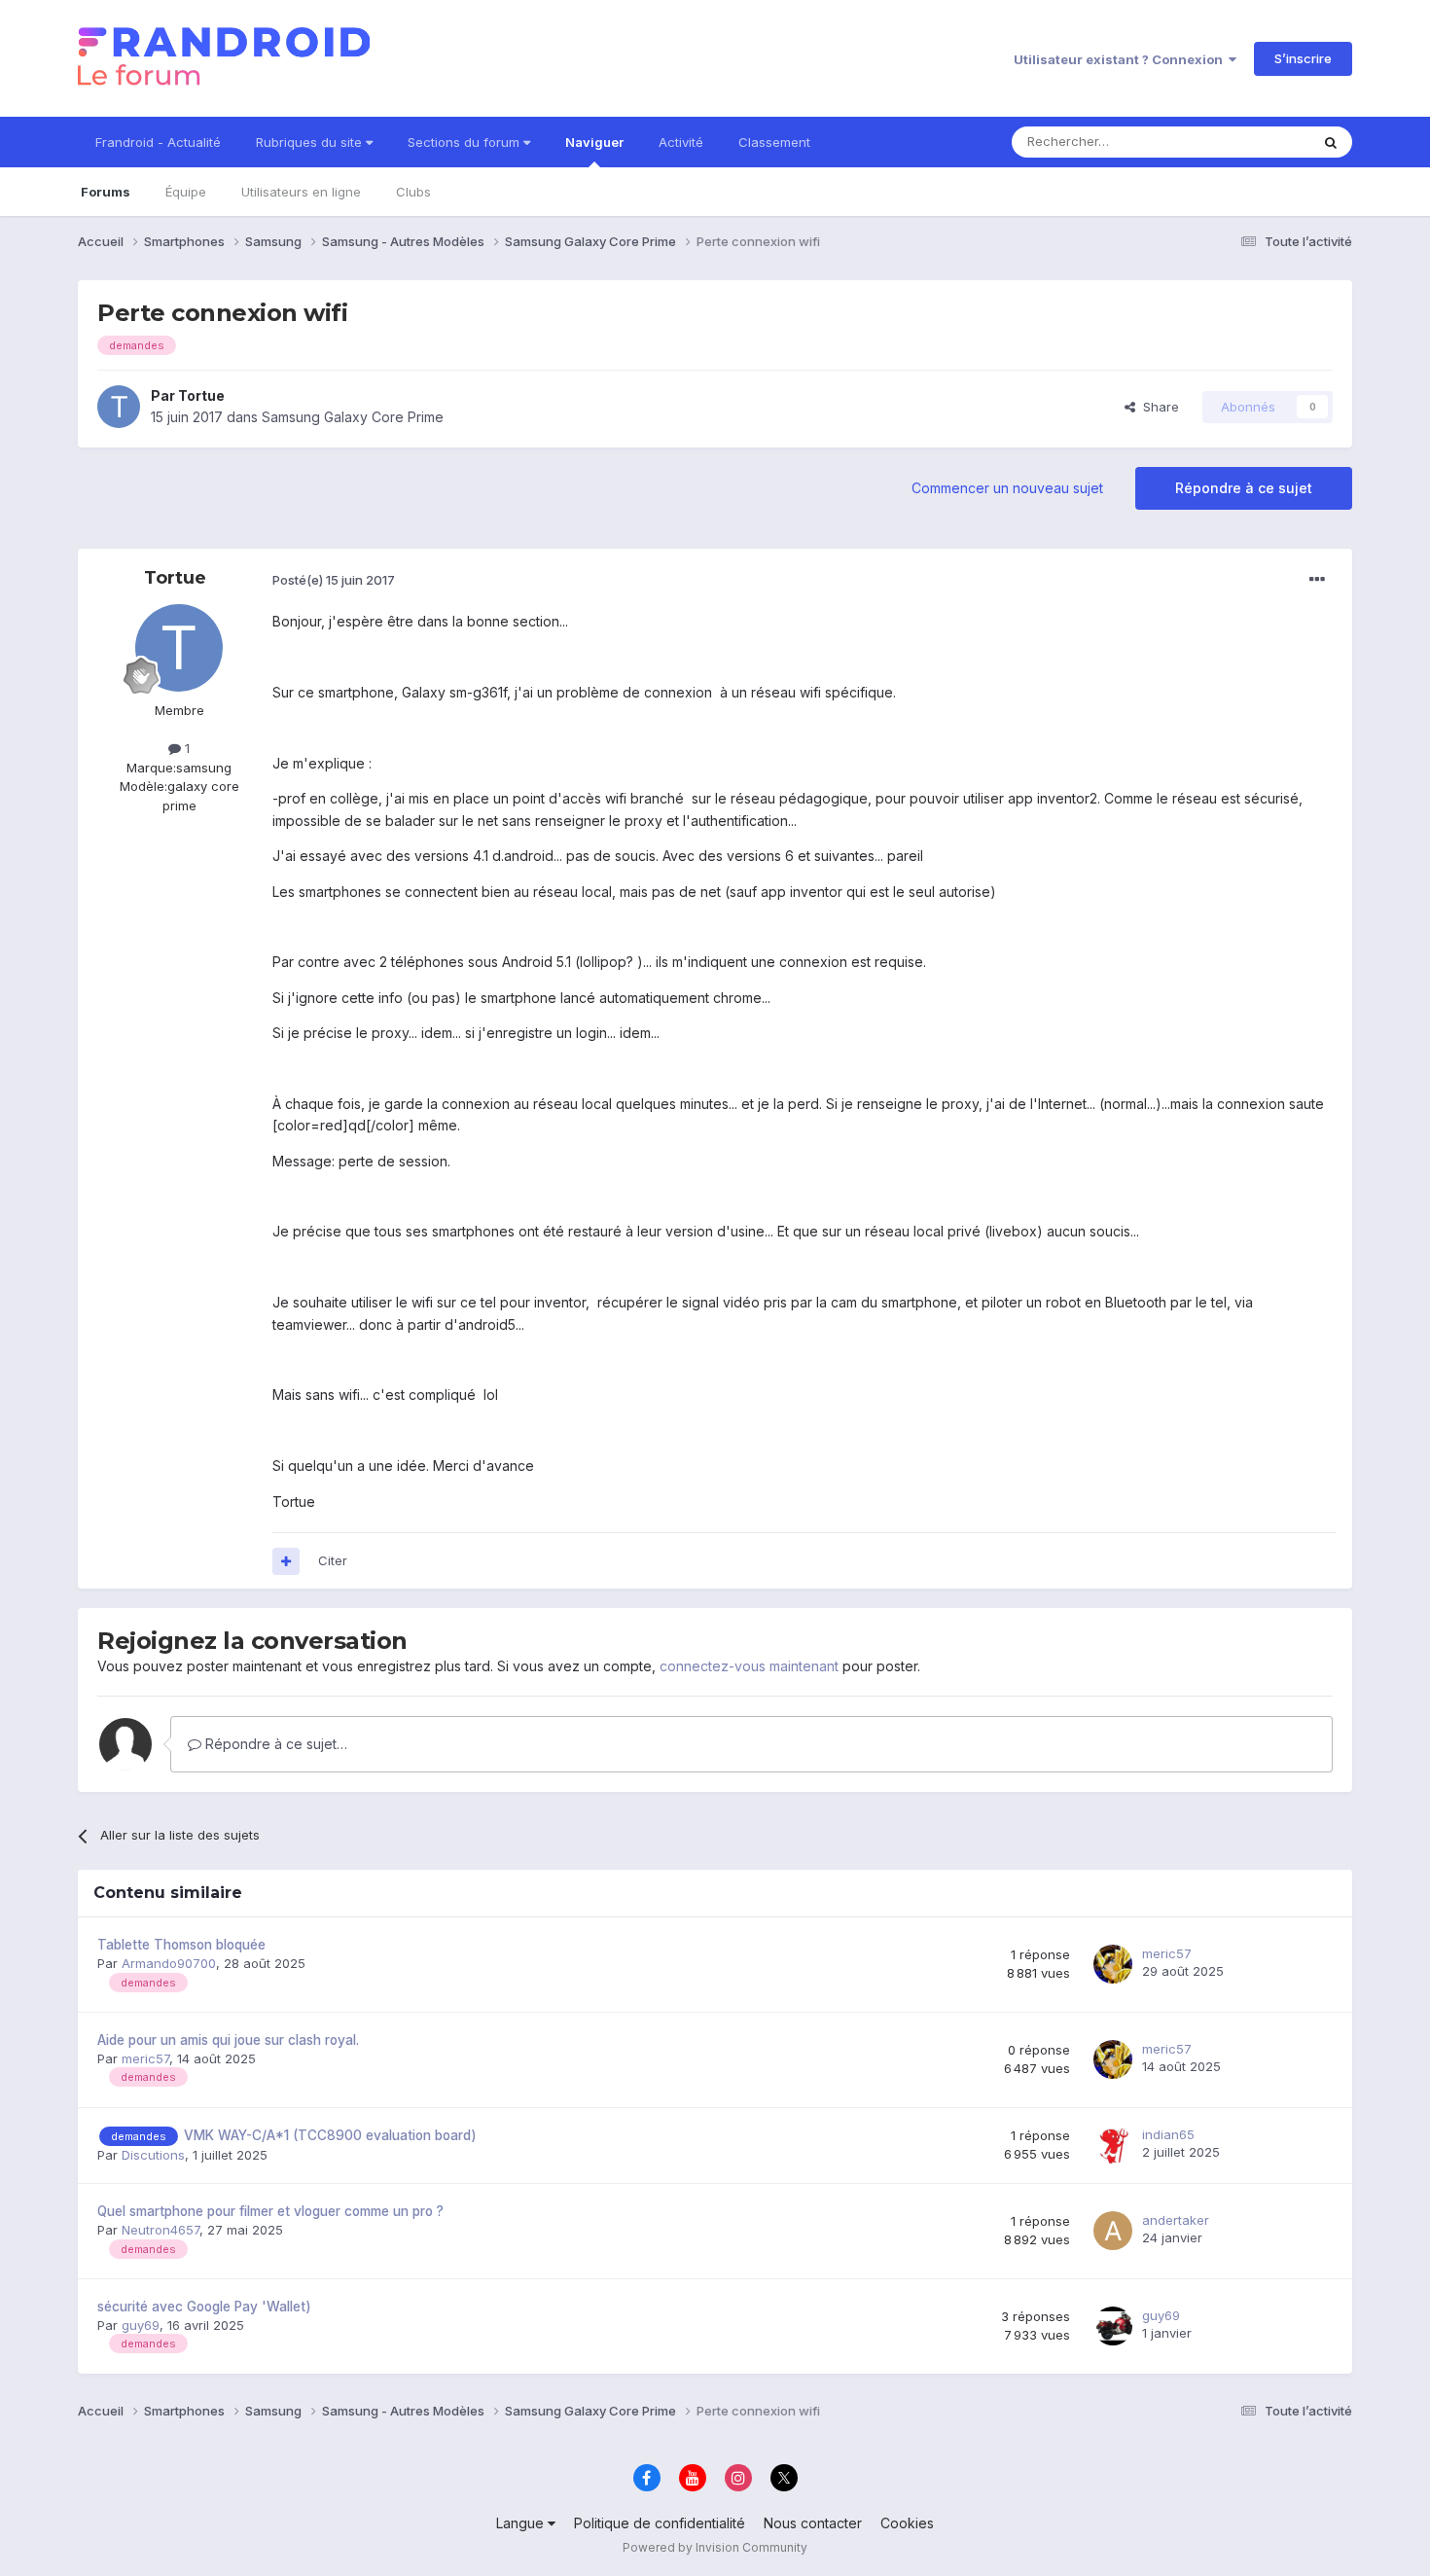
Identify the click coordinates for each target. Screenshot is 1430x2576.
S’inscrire (1303, 58)
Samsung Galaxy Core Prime (353, 417)
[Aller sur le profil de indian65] (1113, 2145)
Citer (333, 1560)
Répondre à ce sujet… (274, 1744)
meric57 (1167, 1953)
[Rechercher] (1331, 142)
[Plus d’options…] (1317, 580)
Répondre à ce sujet (1244, 488)
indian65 (1168, 2134)
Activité (681, 142)
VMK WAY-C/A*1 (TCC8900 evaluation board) (330, 2135)
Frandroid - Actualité (158, 142)
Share (1157, 407)
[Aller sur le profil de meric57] (1113, 1964)
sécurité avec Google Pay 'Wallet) (204, 2307)
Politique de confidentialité (660, 2523)
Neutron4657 (161, 2230)
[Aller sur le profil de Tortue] (119, 407)
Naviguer (594, 142)
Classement (774, 142)
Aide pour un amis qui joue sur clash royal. (228, 2040)
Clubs (413, 192)
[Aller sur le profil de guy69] (1113, 2326)
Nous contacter (813, 2523)
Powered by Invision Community (715, 2547)
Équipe (186, 192)
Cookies (907, 2523)
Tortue (201, 395)
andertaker (1176, 2220)
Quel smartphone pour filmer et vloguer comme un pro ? (270, 2211)
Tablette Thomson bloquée (181, 1945)
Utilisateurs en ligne (301, 192)
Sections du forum (465, 142)
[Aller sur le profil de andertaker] (1113, 2231)
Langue (522, 2523)
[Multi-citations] (286, 1561)
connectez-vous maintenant (749, 1666)
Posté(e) (334, 580)
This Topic (1252, 142)
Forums (106, 192)
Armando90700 (169, 1963)
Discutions (153, 2155)
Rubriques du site (311, 142)
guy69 (141, 2325)
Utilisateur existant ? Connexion (1121, 59)
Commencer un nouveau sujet (1007, 488)
